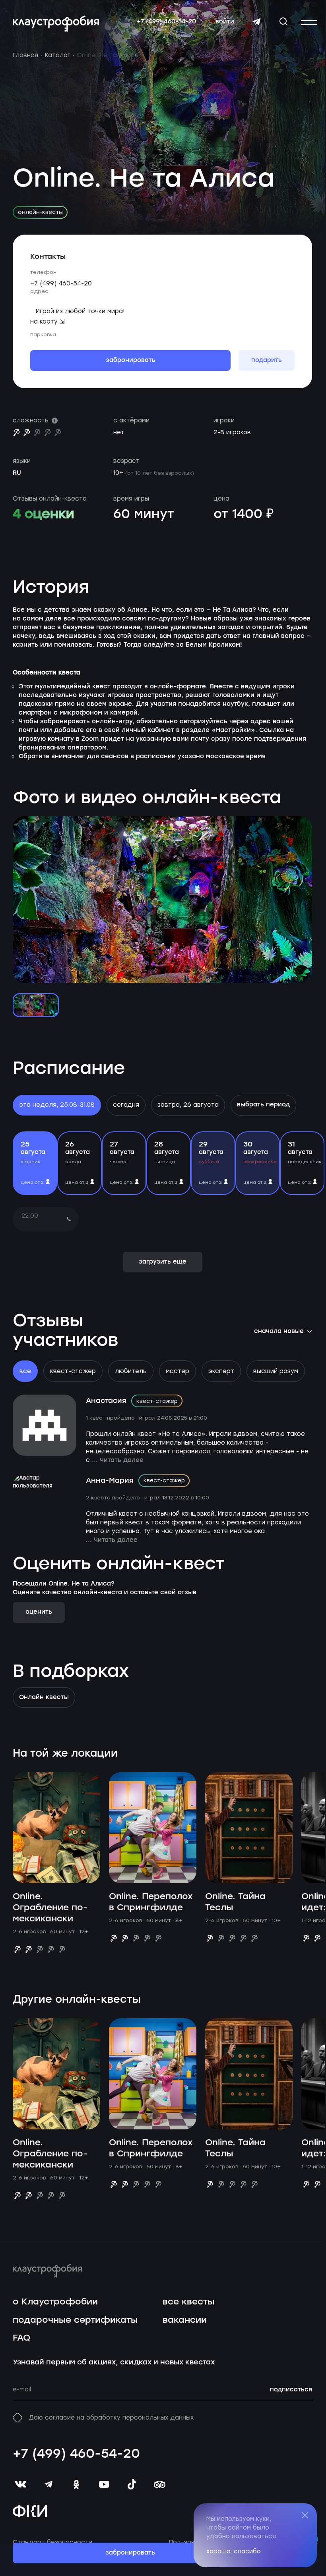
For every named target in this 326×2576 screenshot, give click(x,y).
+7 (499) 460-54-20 (166, 22)
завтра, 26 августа (188, 1105)
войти (225, 22)
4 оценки (44, 514)
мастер (178, 1371)
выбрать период (263, 1105)
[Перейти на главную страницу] (56, 24)
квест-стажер (73, 1371)
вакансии (185, 2320)
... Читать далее (118, 1460)
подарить (267, 360)
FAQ (21, 2338)
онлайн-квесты (40, 212)
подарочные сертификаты (75, 2320)
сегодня (126, 1105)
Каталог (57, 55)
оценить (39, 1612)
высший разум (276, 1371)
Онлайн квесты (44, 1697)
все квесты (188, 2302)
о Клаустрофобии (55, 2302)
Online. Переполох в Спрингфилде (151, 1902)
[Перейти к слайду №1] (36, 1005)
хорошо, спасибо (234, 2551)
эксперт (221, 1371)
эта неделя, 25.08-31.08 (57, 1105)
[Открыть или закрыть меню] (309, 23)
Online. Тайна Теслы (235, 1902)
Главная (25, 55)
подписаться (291, 2390)
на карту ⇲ (48, 322)
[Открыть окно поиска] (283, 21)
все (25, 1371)
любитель (131, 1371)
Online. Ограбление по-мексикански (50, 1908)
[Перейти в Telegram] (256, 22)
